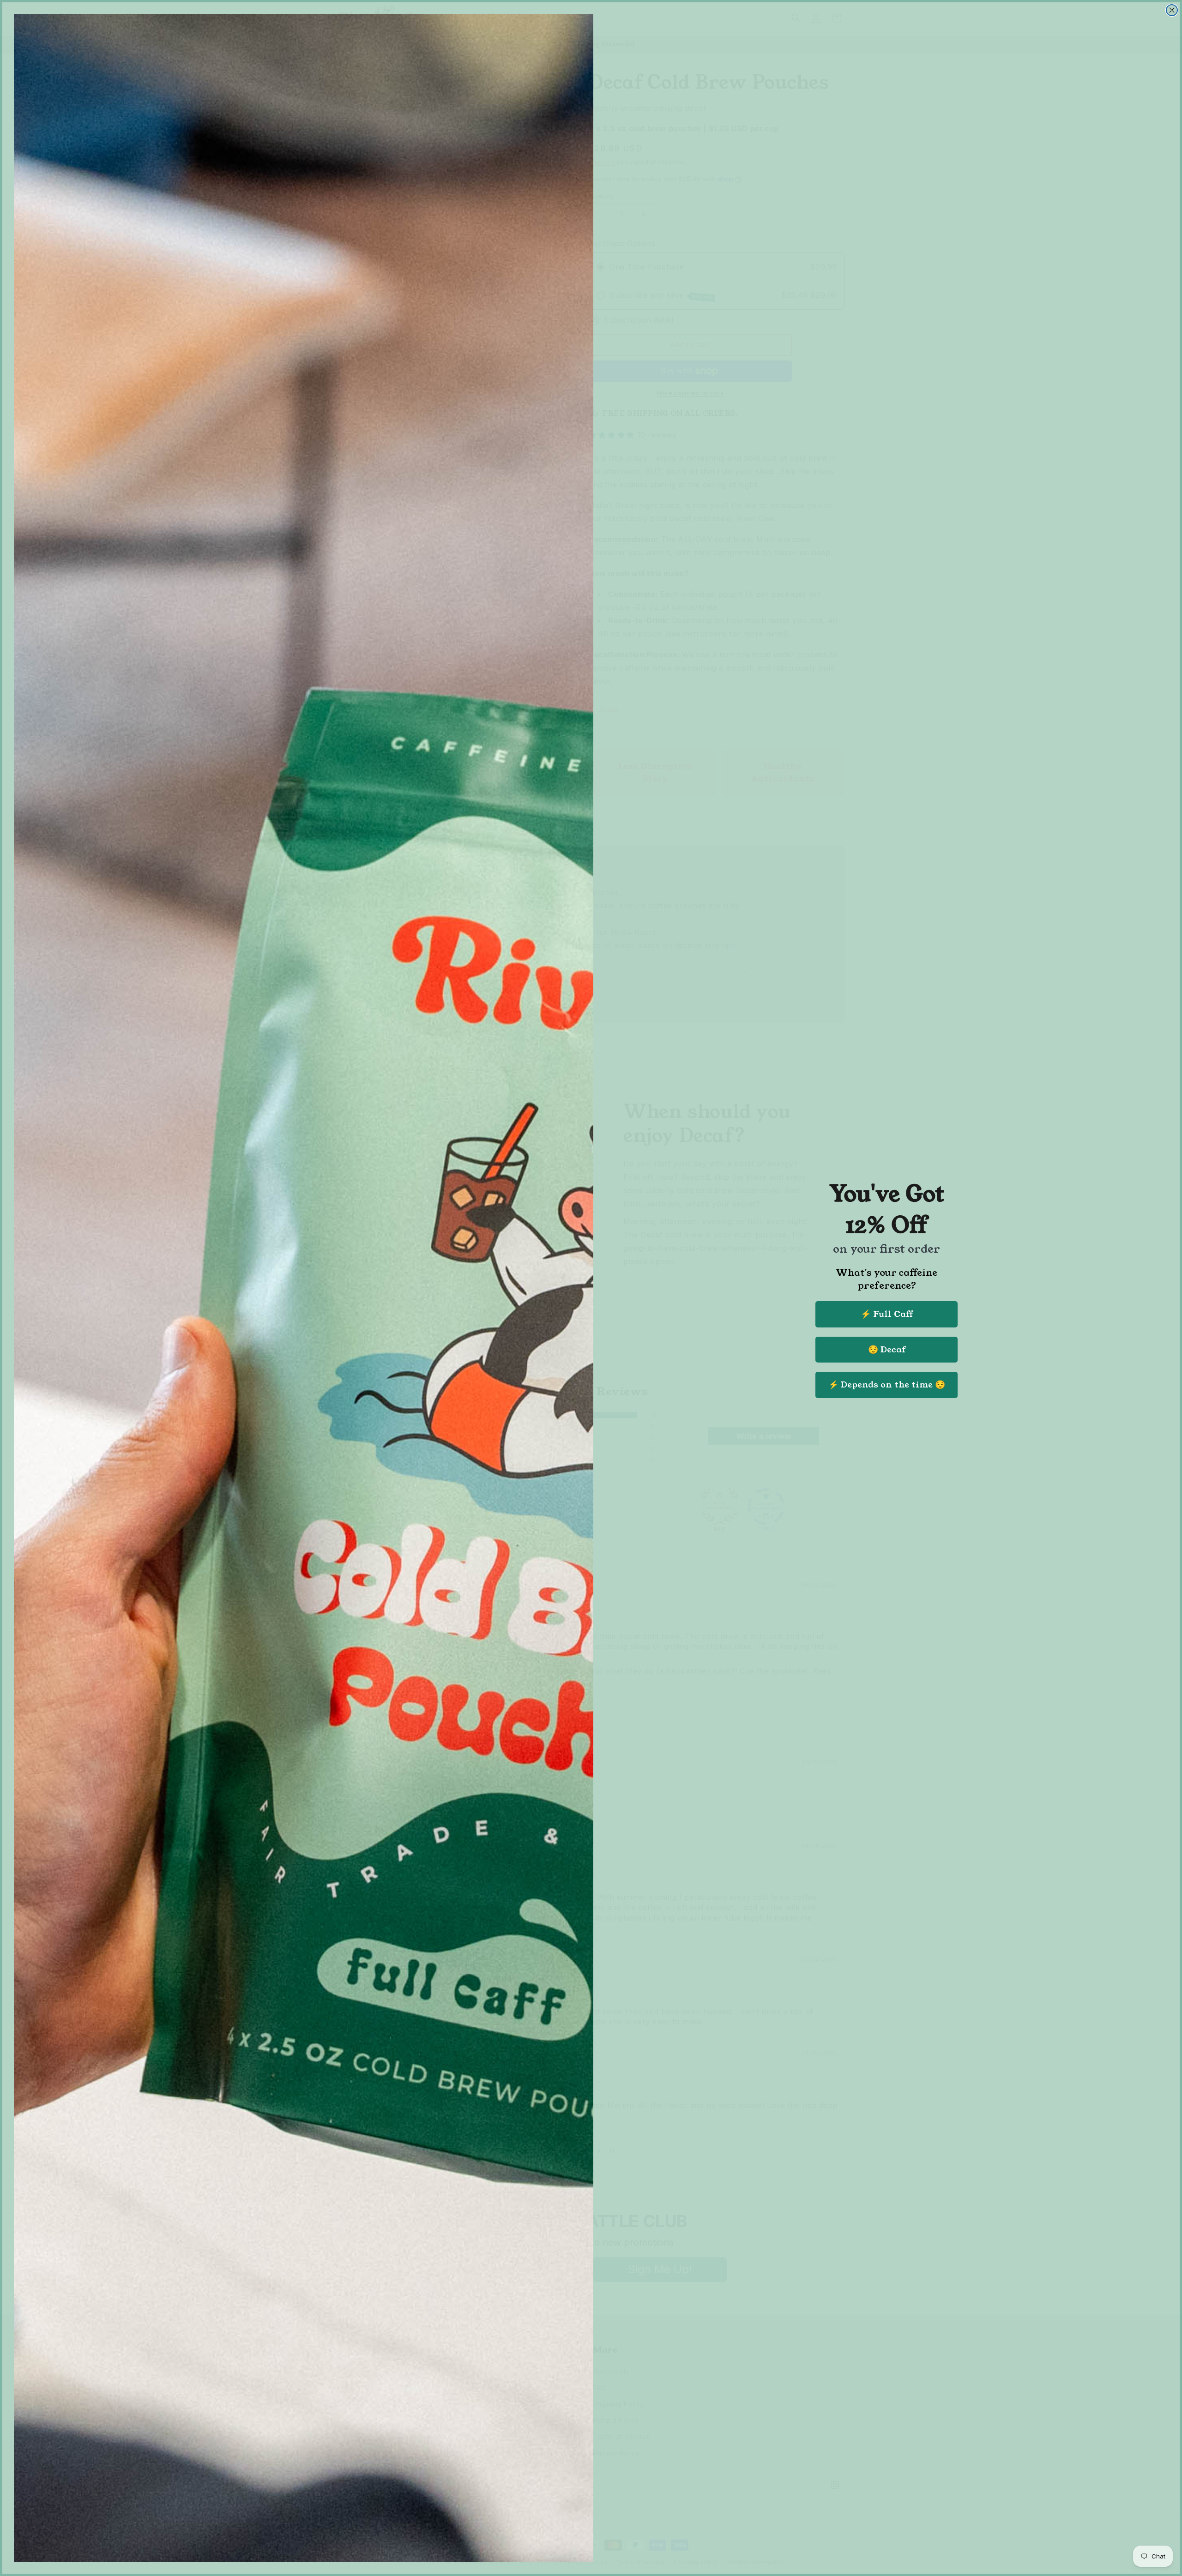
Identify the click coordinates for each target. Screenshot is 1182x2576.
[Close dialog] (1172, 10)
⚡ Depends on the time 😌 (887, 1385)
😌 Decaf (887, 1350)
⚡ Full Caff (887, 1314)
